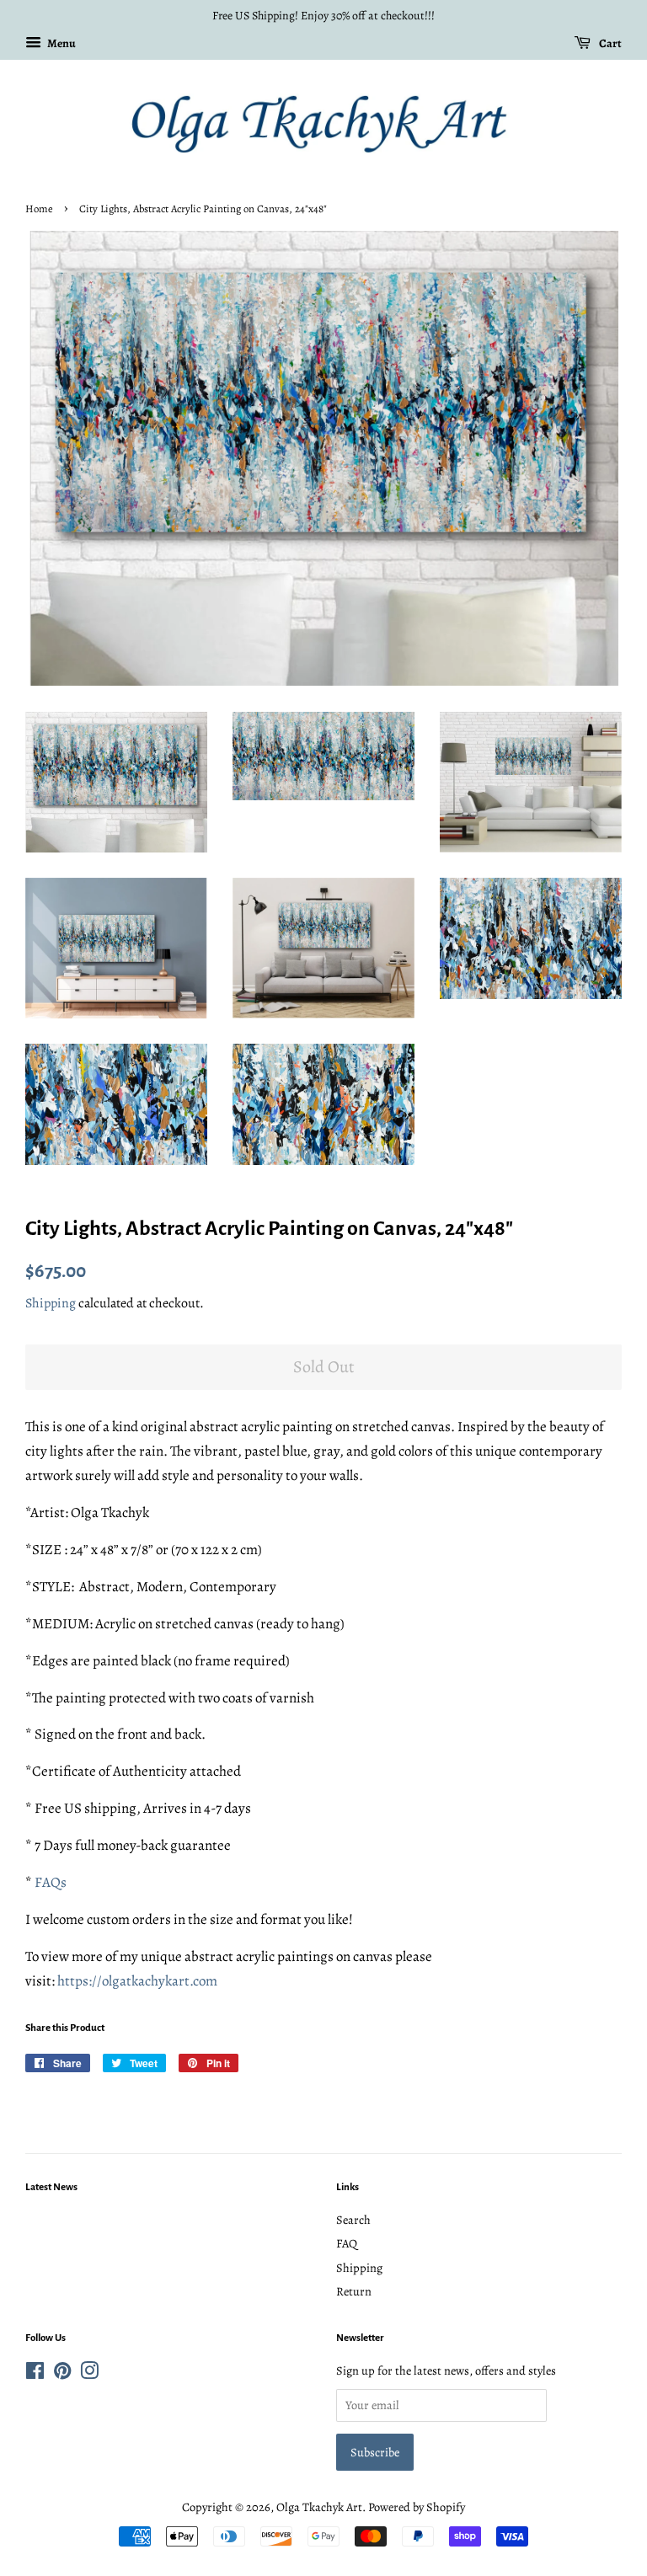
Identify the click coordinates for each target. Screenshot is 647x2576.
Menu (61, 43)
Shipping (51, 1303)
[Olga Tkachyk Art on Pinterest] (62, 2374)
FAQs (51, 1882)
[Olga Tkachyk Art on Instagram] (89, 2374)
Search (353, 2220)
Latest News (51, 2187)
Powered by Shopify (417, 2507)
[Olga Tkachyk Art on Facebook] (35, 2374)
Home (39, 208)
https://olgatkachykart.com (137, 1981)
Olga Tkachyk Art (319, 2507)
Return (354, 2291)
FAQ (347, 2243)
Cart (610, 43)
